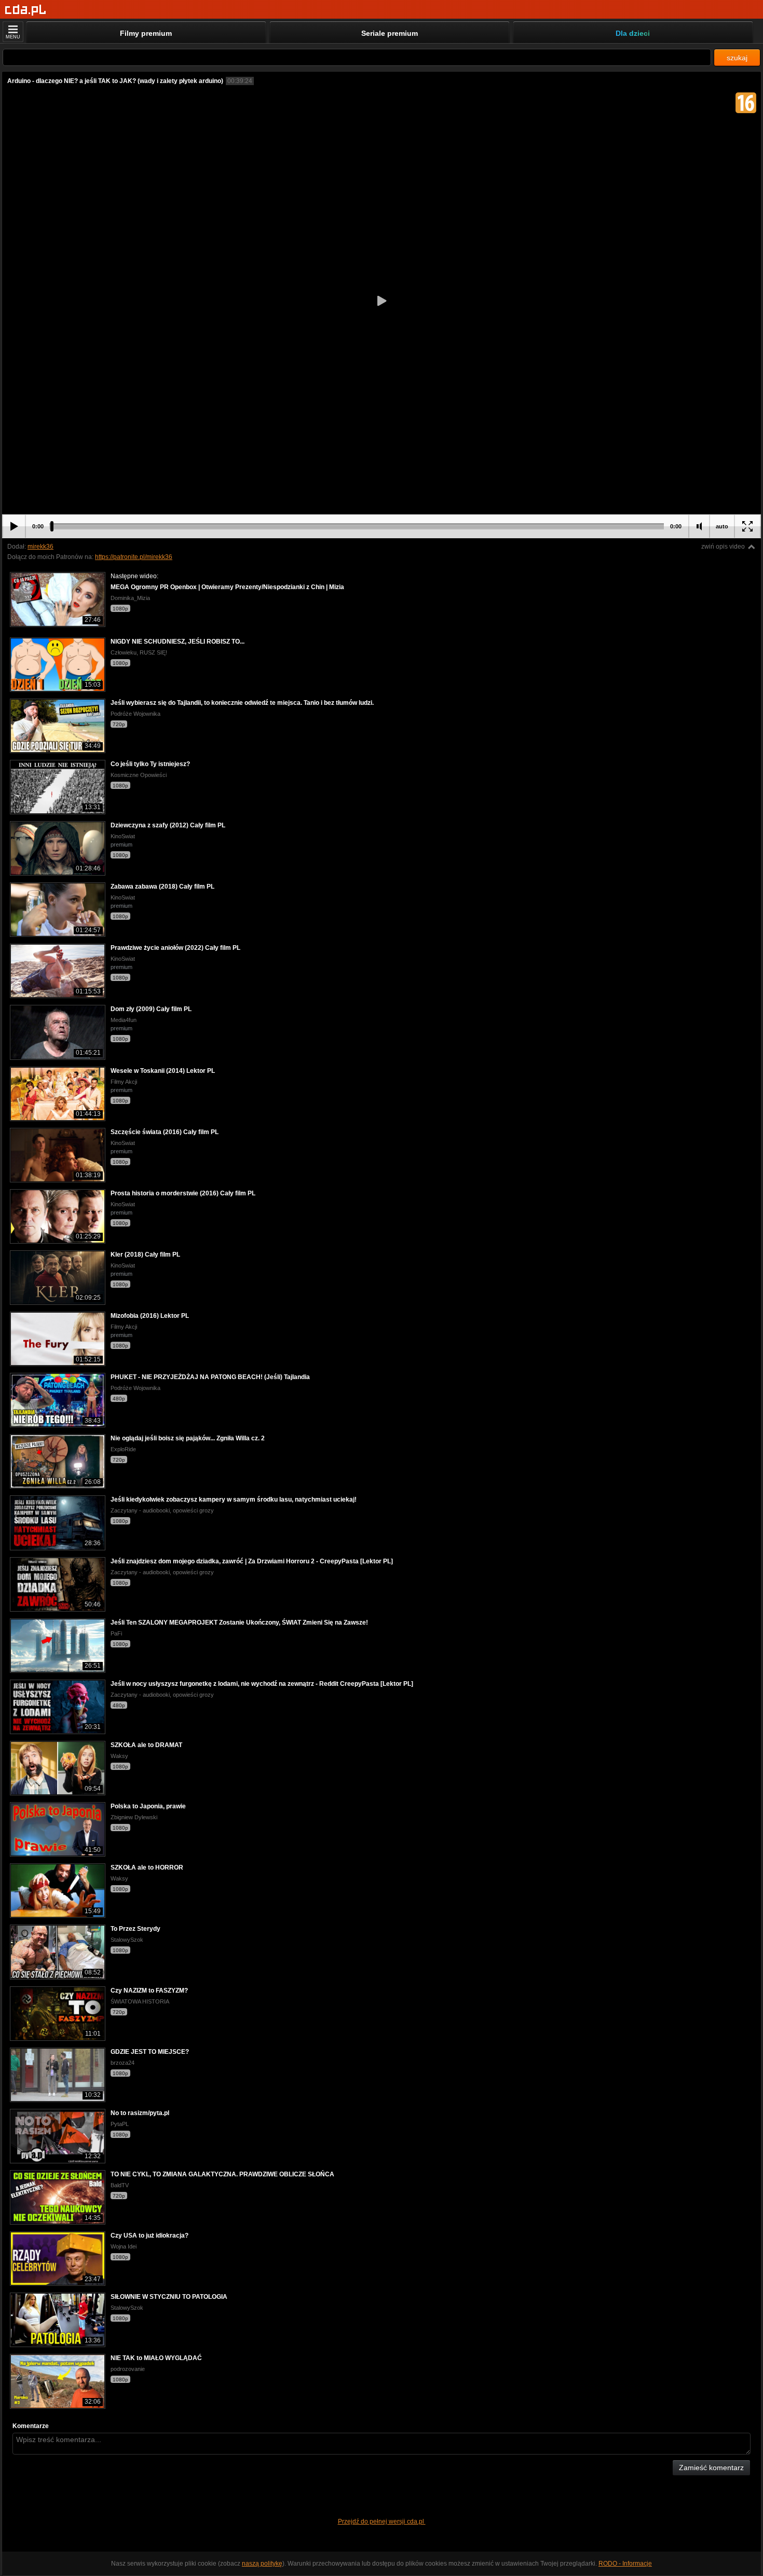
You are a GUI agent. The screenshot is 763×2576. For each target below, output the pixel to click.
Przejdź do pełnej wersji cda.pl (382, 2522)
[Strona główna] (26, 10)
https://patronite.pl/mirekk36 (134, 557)
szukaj (737, 58)
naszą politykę (262, 2564)
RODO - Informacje (625, 2564)
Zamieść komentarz (711, 2468)
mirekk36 (40, 547)
